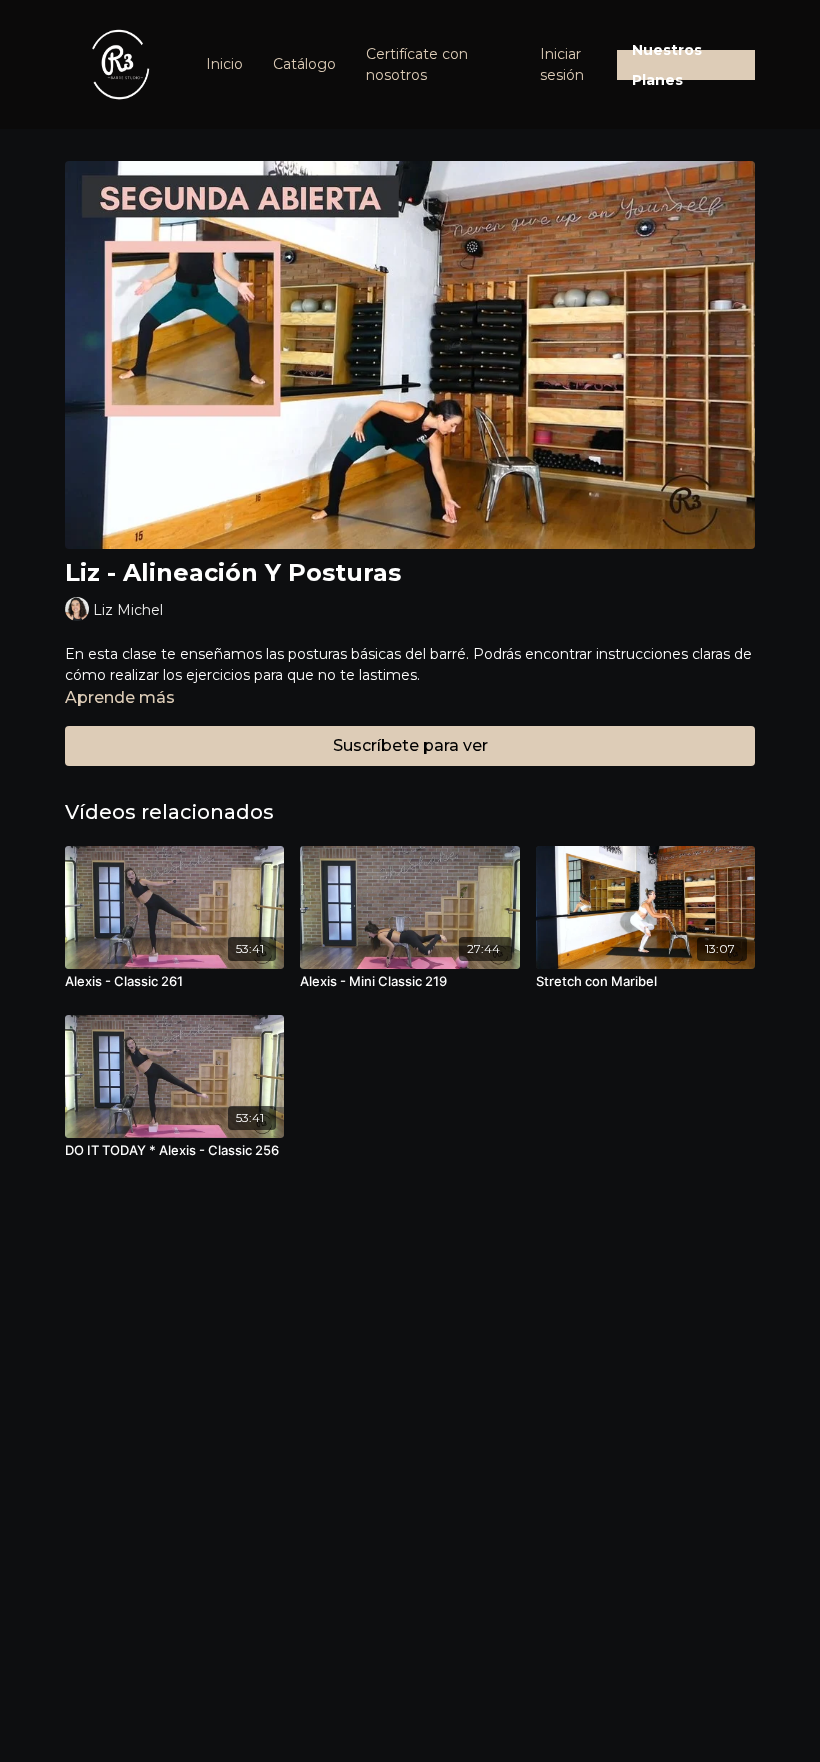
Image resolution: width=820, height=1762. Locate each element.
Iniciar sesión (562, 64)
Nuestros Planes (667, 65)
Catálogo (304, 64)
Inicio (224, 64)
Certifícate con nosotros (417, 64)
